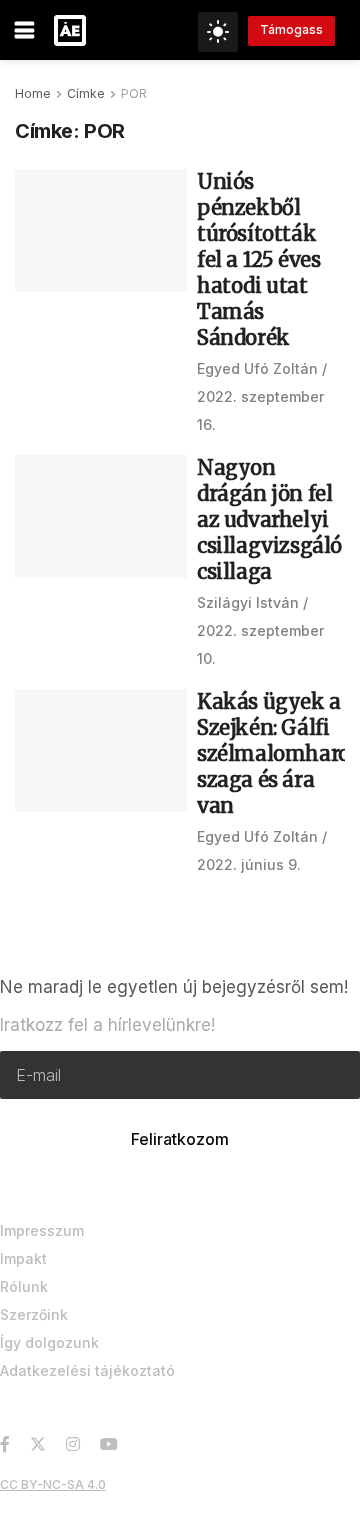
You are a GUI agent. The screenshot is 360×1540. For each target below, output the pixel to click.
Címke (86, 93)
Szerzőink (34, 1314)
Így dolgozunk (49, 1342)
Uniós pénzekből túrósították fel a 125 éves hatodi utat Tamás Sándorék (258, 259)
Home (33, 93)
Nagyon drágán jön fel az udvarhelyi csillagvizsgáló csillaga (269, 519)
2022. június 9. (249, 864)
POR (134, 93)
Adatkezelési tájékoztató (87, 1370)
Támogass (291, 29)
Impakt (23, 1258)
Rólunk (24, 1286)
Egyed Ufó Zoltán (257, 368)
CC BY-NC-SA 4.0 (53, 1484)
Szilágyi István (248, 602)
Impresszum (42, 1230)
